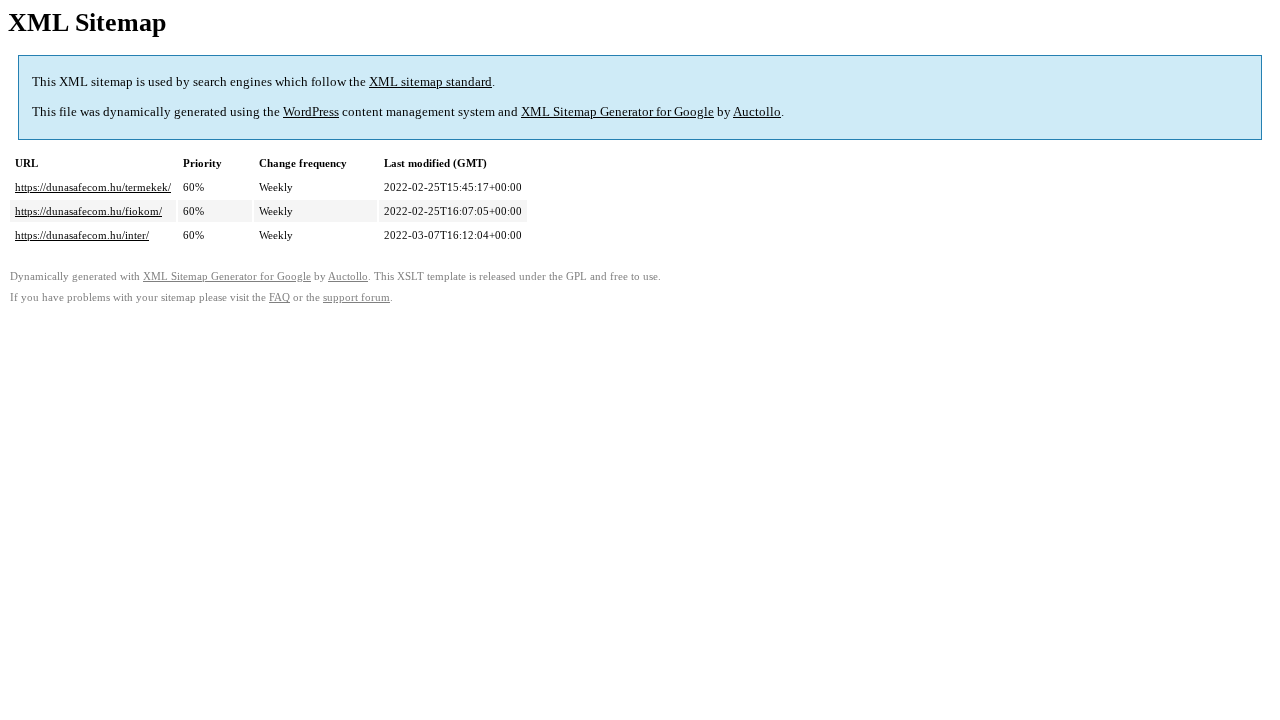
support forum (356, 297)
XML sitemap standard (430, 81)
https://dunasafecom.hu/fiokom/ (88, 211)
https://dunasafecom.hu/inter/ (82, 235)
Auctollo (757, 111)
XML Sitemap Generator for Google (617, 111)
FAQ (279, 297)
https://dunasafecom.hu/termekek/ (93, 187)
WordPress (311, 111)
